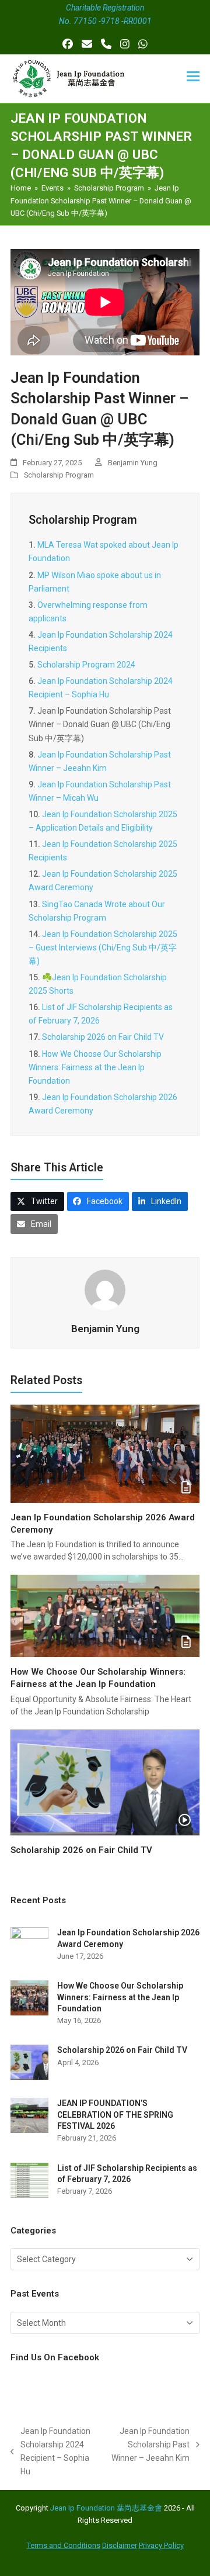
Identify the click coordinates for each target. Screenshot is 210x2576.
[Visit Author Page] (105, 1289)
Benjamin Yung (133, 463)
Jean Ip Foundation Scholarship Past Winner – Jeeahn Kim (150, 2446)
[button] (193, 76)
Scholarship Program (59, 475)
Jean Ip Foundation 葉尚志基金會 (106, 2508)
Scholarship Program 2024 (86, 665)
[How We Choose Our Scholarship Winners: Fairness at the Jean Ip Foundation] (105, 1616)
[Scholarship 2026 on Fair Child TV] (105, 1782)
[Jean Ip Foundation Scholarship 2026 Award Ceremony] (105, 1453)
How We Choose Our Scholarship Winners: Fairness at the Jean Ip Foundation (95, 1067)
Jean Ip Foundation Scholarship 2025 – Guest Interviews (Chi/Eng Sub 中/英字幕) (103, 948)
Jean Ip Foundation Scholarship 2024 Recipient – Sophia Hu (50, 2451)
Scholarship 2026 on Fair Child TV (103, 1037)
